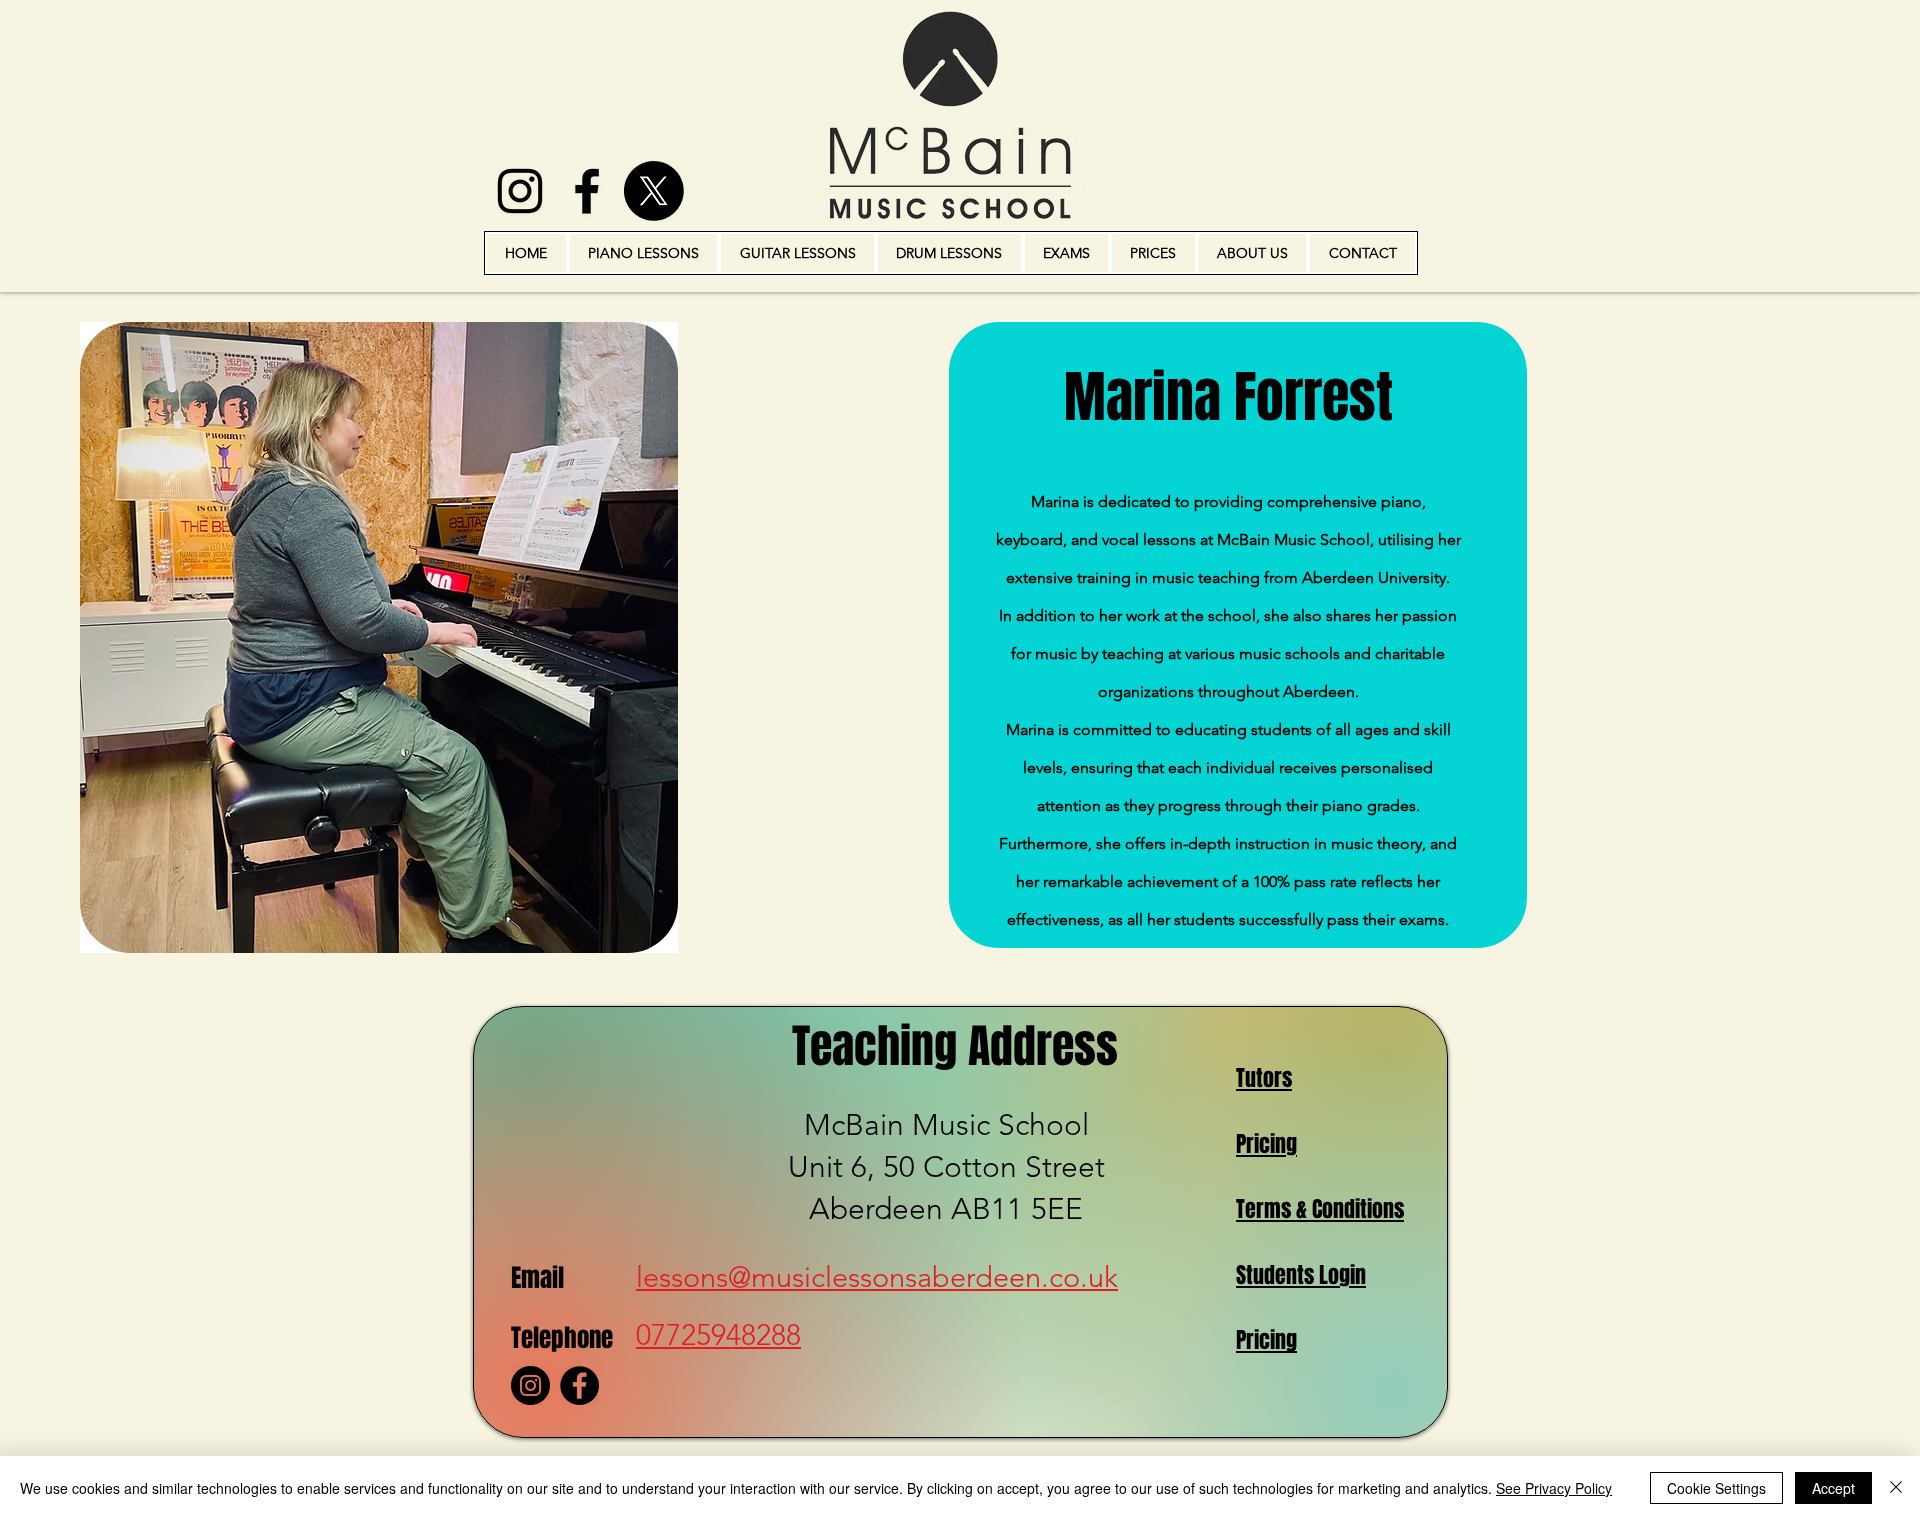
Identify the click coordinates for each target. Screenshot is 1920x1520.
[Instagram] (530, 1385)
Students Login (1301, 1275)
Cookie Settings (1716, 1488)
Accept (1833, 1488)
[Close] (1896, 1488)
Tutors (1264, 1078)
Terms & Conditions (1320, 1209)
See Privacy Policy (1554, 1488)
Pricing (1266, 1144)
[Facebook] (579, 1385)
